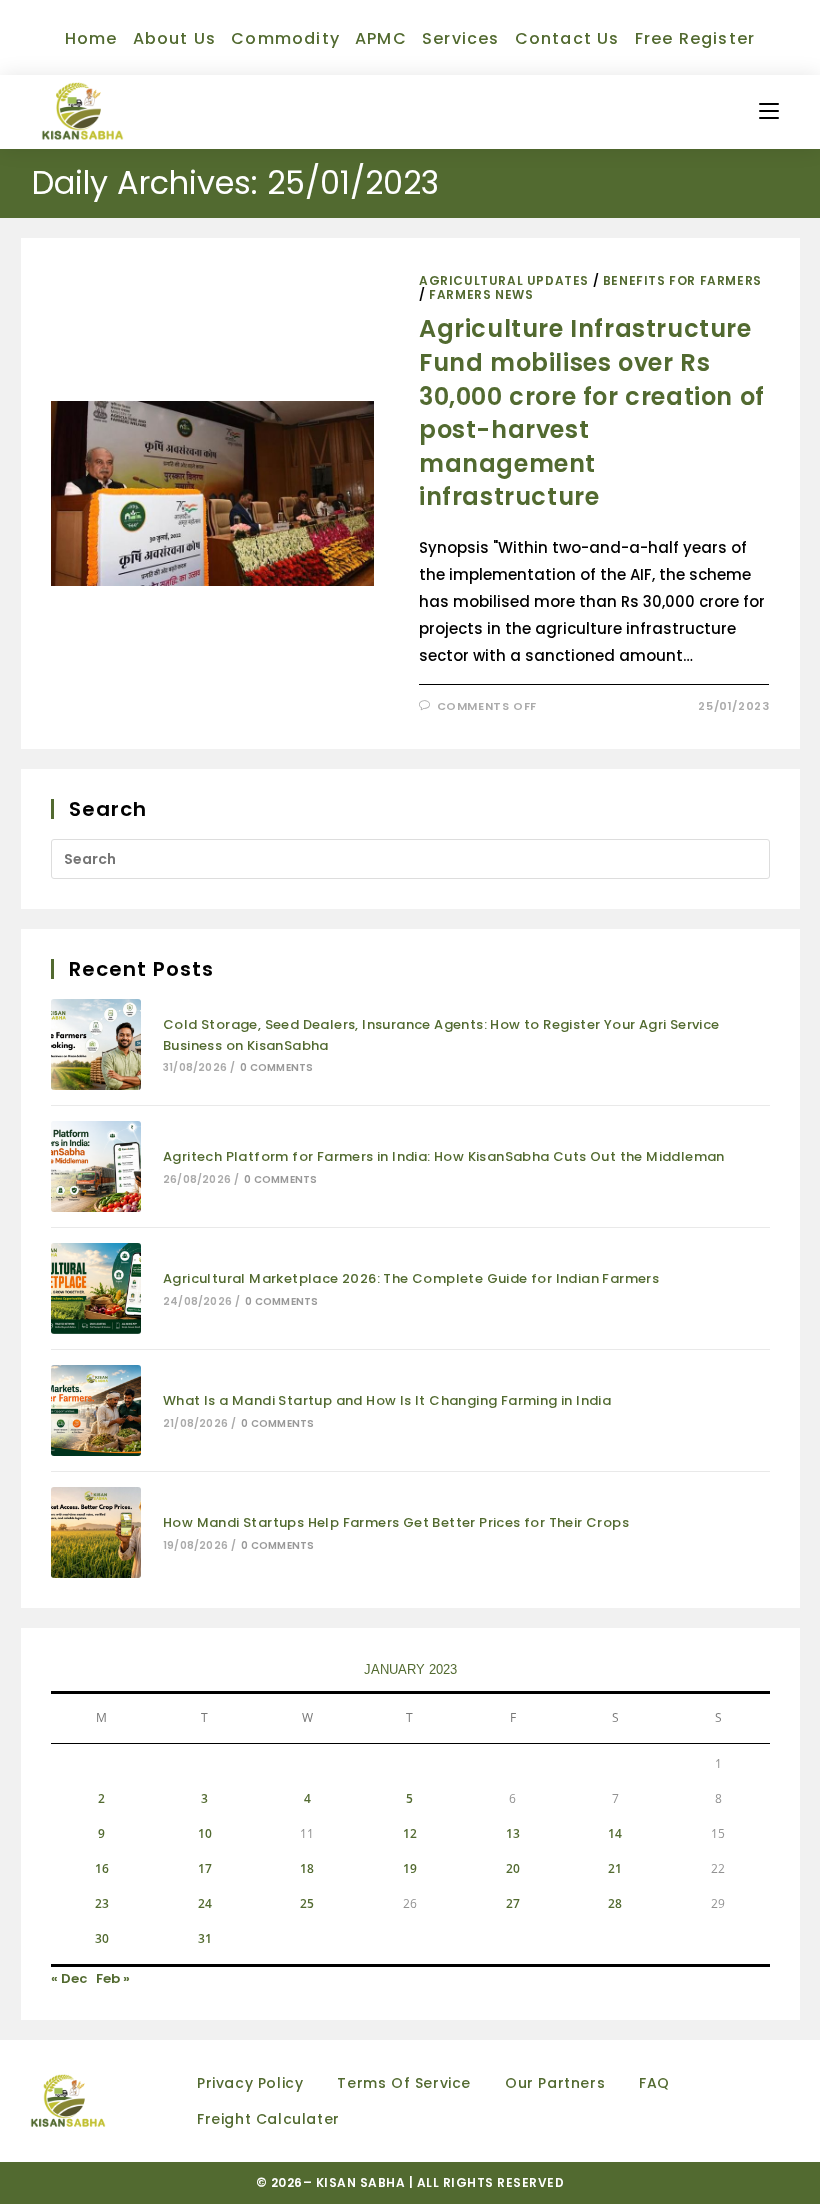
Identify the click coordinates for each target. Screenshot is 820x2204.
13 (513, 1833)
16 (102, 1868)
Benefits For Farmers (682, 280)
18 (307, 1868)
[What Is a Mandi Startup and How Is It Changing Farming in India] (96, 1410)
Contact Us (567, 38)
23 (102, 1903)
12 (410, 1833)
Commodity (285, 38)
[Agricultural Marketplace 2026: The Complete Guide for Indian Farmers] (96, 1288)
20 (513, 1868)
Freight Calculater (268, 2119)
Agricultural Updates (504, 280)
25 (307, 1903)
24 (205, 1903)
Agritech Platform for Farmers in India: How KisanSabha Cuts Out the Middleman (444, 1156)
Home (91, 38)
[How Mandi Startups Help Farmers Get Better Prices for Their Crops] (96, 1532)
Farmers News (481, 294)
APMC (381, 38)
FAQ (654, 2083)
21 (615, 1868)
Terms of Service (404, 2083)
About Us (175, 38)
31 (205, 1938)
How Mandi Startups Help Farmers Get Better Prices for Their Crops (396, 1522)
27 (513, 1903)
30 (102, 1938)
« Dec (69, 1978)
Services (461, 38)
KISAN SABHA (362, 2182)
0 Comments (276, 1067)
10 (205, 1833)
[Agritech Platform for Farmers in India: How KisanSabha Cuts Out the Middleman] (96, 1166)
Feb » (113, 1978)
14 (615, 1833)
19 (410, 1868)
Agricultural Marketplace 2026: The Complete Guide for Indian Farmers (411, 1278)
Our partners (555, 2083)
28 (615, 1903)
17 (205, 1868)
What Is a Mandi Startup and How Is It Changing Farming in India (387, 1400)
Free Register (695, 38)
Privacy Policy (250, 2083)
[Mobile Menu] (769, 111)
